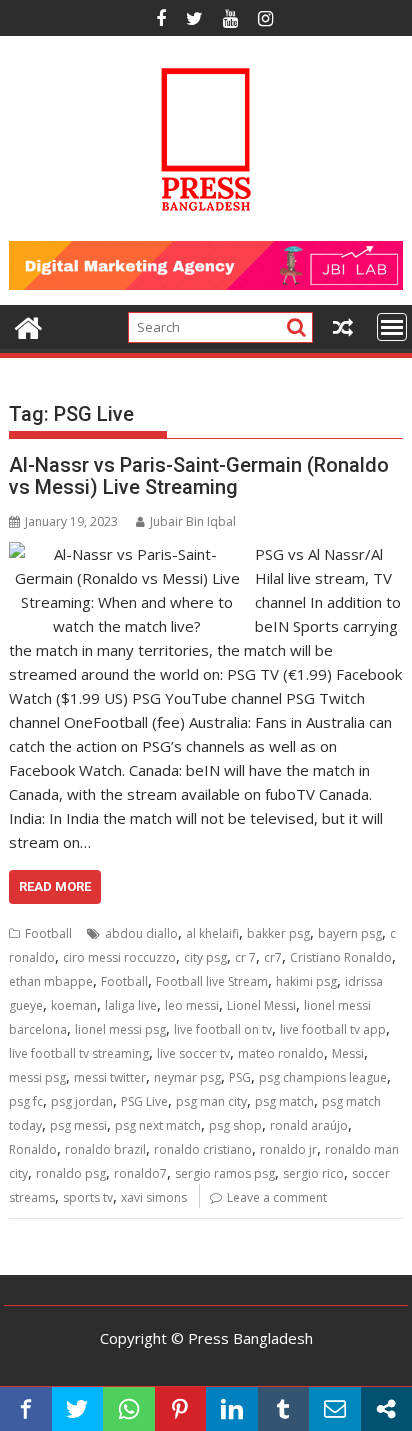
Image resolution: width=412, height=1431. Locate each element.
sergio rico (313, 1173)
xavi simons (154, 1197)
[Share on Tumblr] (284, 1409)
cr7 (273, 957)
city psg (205, 957)
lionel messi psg (120, 1029)
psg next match (158, 1125)
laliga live (131, 1005)
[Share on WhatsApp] (129, 1409)
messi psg (37, 1077)
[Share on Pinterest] (181, 1409)
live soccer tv (193, 1053)
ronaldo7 (140, 1173)
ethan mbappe (51, 981)
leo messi (192, 1005)
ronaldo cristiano (203, 1149)
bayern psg (350, 933)
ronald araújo (309, 1125)
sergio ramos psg (225, 1173)
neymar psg (187, 1077)
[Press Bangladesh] (28, 325)
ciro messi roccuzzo (119, 957)
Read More (55, 886)
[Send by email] (335, 1409)
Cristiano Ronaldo (341, 957)
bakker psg (278, 933)
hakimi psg (306, 981)
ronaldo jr (288, 1149)
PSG (240, 1077)
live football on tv (223, 1029)
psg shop (235, 1125)
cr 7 (245, 957)
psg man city (211, 1101)
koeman (74, 1005)
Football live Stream (212, 981)
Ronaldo (33, 1149)
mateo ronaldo (281, 1053)
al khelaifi (212, 933)
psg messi (78, 1125)
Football (48, 933)
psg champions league (323, 1077)
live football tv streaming (79, 1053)
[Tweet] (78, 1409)
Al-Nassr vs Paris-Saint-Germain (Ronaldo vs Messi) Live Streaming (199, 476)
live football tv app (333, 1029)
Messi (348, 1053)
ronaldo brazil (105, 1149)
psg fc (26, 1101)
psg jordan (82, 1101)
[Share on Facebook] (26, 1409)
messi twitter (110, 1077)
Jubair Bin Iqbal (193, 521)
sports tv (88, 1197)
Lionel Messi (261, 1005)
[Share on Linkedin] (232, 1409)
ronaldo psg (71, 1173)
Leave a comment (277, 1197)
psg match (284, 1101)
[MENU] (392, 327)
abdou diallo (141, 933)
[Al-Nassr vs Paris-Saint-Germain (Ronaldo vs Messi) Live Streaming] (127, 554)
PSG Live (144, 1101)
